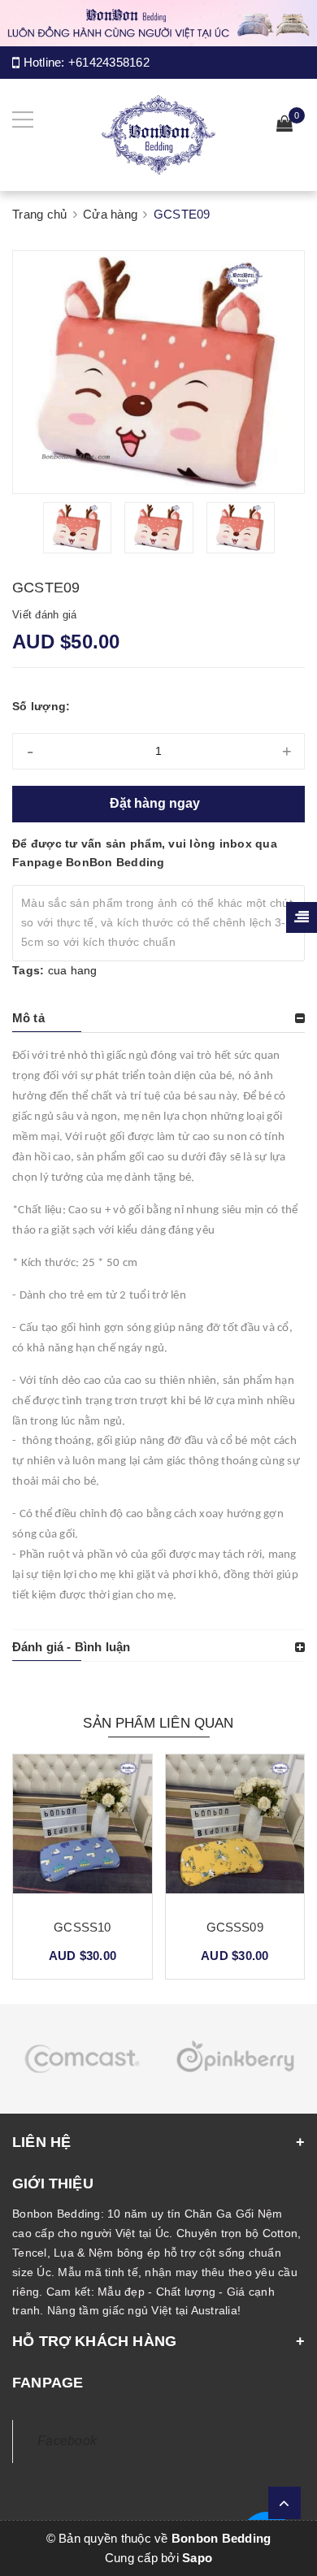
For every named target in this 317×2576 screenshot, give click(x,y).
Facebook (67, 2441)
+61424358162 (109, 62)
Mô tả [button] (28, 1018)
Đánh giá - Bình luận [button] (71, 1647)
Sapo (197, 2558)
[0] (284, 126)
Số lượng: (41, 706)
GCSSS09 (235, 1927)
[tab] (158, 1018)
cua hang (73, 970)
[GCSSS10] (83, 1830)
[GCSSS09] (235, 1830)
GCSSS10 (82, 1927)
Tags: (30, 970)
